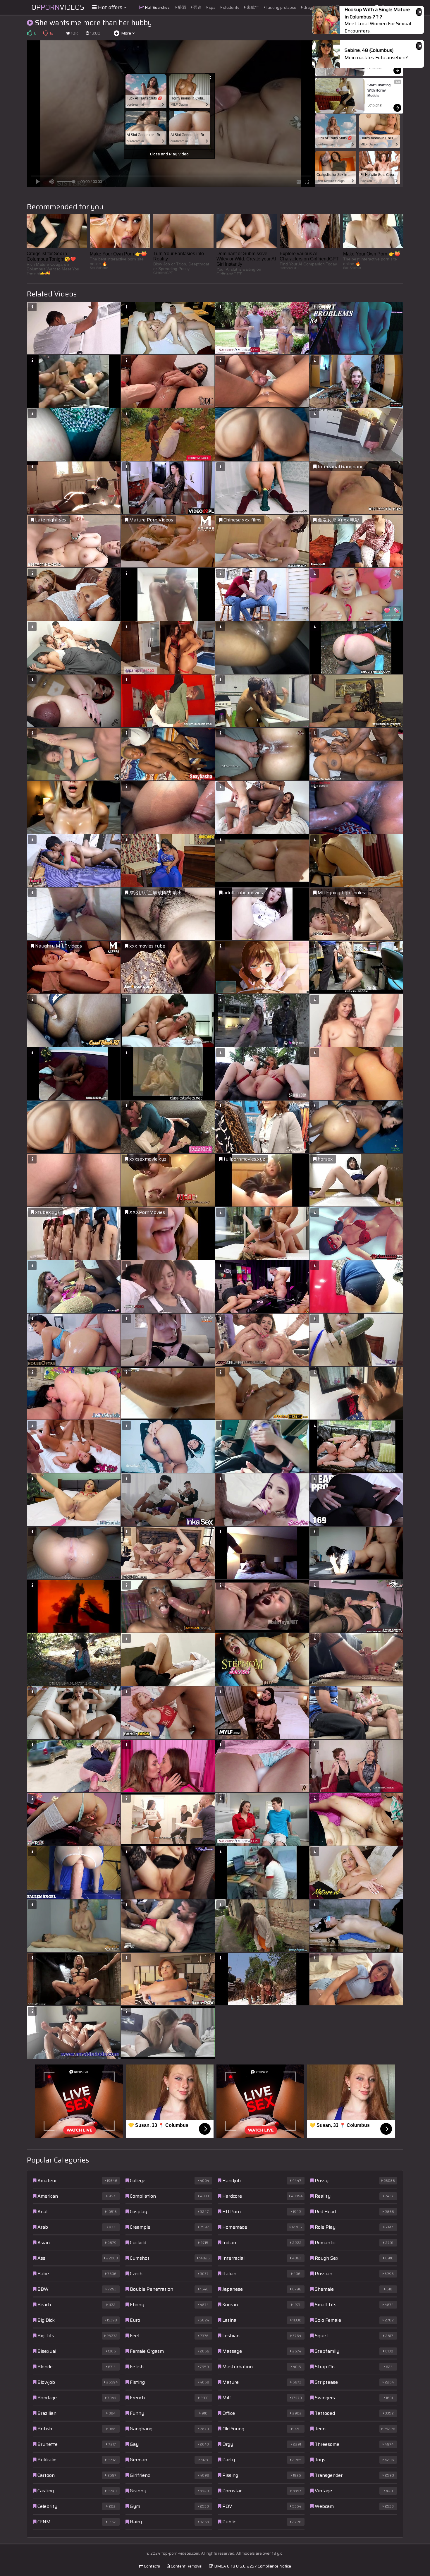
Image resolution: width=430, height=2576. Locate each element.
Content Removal (186, 2566)
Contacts (152, 2566)
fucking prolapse (281, 7)
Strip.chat (375, 68)
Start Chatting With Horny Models (379, 90)
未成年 (252, 7)
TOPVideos (56, 7)
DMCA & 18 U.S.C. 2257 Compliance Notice (252, 2566)
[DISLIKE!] (45, 33)
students (231, 7)
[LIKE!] (30, 33)
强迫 (197, 7)
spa (212, 7)
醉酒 (182, 7)
